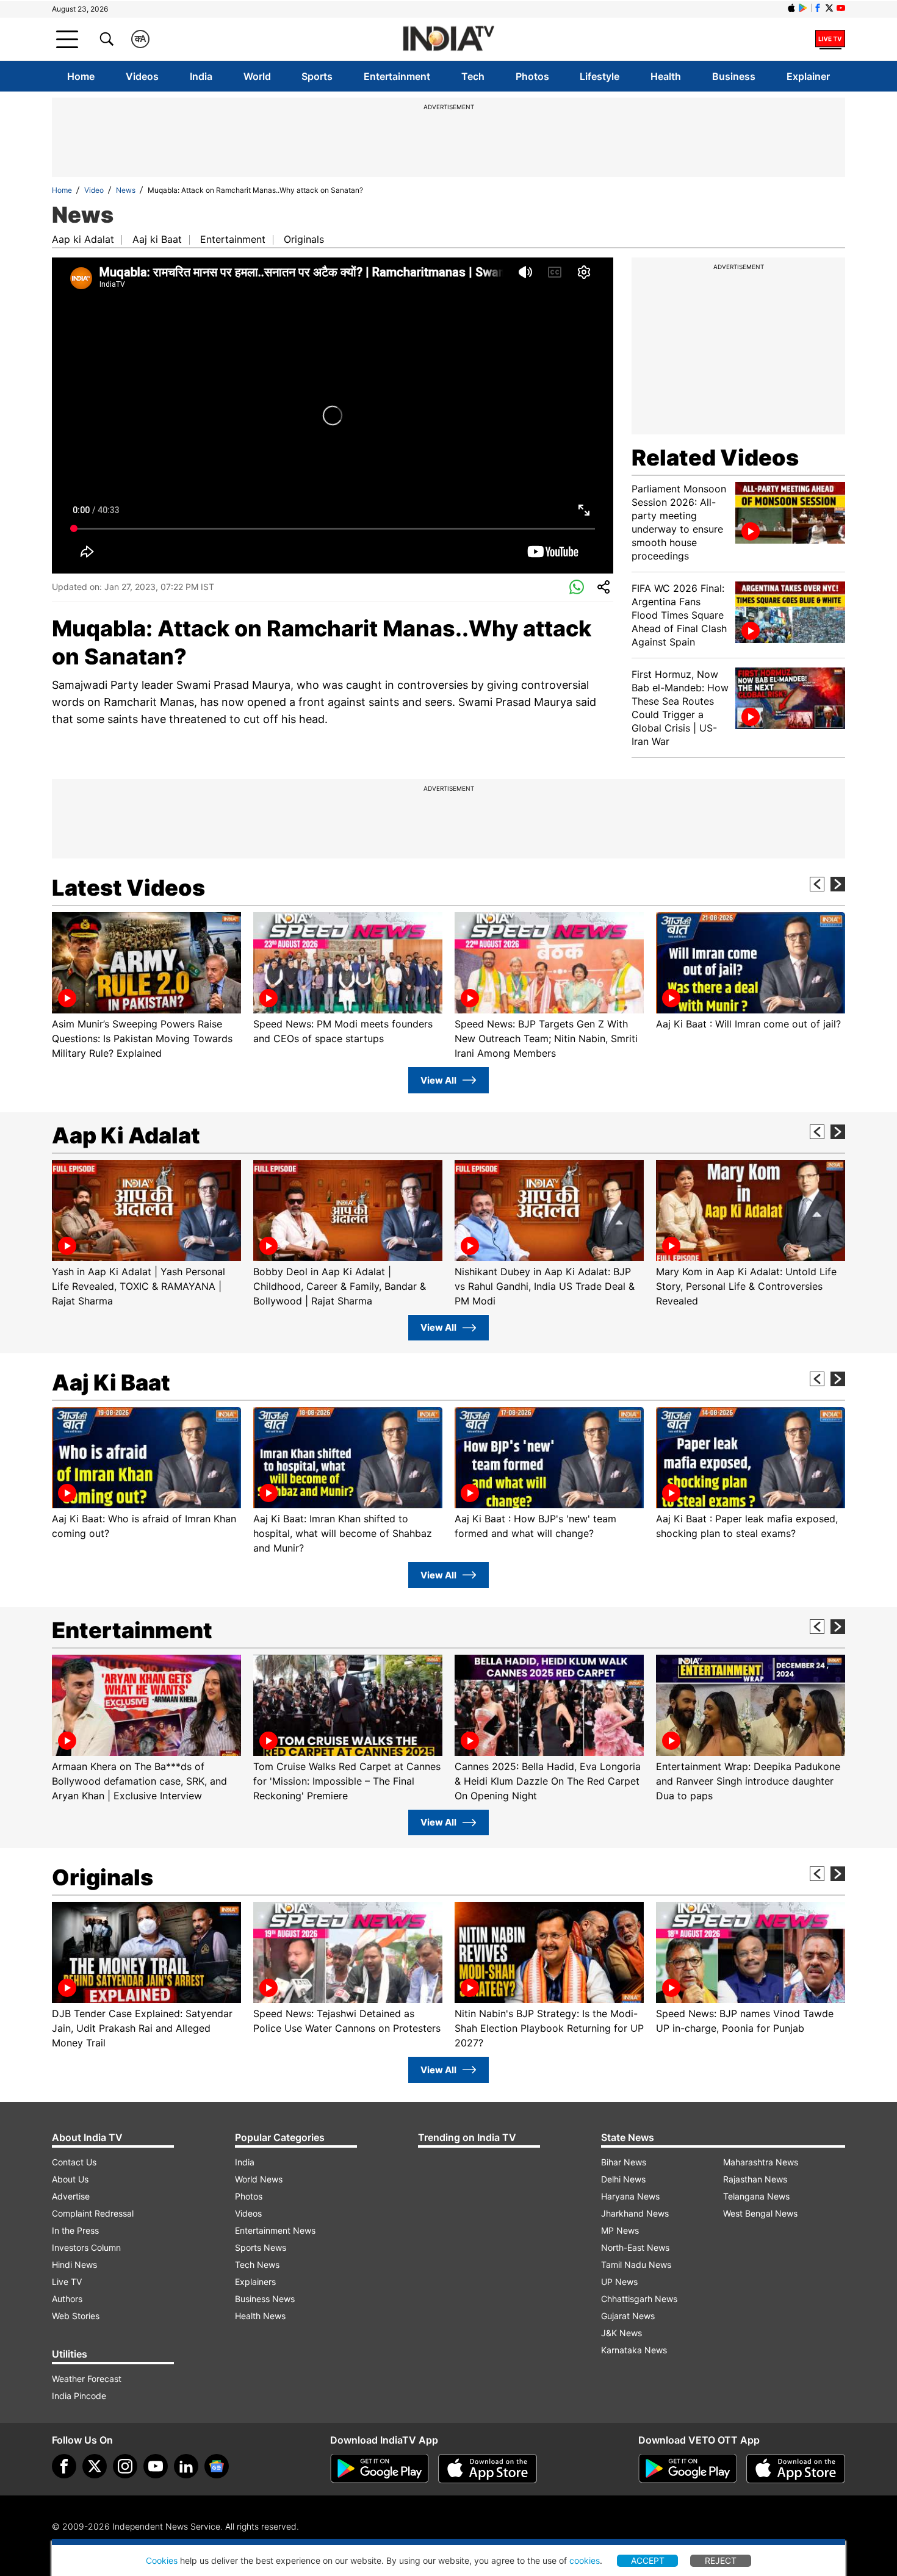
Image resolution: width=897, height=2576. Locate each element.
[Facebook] (64, 2466)
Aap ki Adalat (83, 239)
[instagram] (125, 2466)
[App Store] (488, 2469)
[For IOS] (796, 2469)
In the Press (75, 2230)
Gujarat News (628, 2316)
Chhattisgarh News (639, 2299)
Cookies (162, 2560)
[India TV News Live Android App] (380, 2469)
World (257, 76)
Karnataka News (634, 2350)
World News (259, 2179)
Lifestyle (600, 76)
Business (734, 76)
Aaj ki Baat (157, 239)
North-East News (635, 2247)
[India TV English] (448, 39)
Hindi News (74, 2265)
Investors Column (86, 2247)
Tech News (257, 2265)
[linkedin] (186, 2466)
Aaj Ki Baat (111, 1383)
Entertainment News (275, 2230)
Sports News (261, 2247)
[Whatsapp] (577, 588)
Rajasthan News (755, 2179)
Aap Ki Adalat (126, 1135)
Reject (721, 2560)
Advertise (71, 2196)
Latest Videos (128, 888)
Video (94, 190)
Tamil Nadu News (636, 2265)
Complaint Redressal (93, 2213)
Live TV (67, 2282)
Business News (265, 2299)
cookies (585, 2560)
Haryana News (630, 2196)
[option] (146, 986)
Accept (648, 2560)
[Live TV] (830, 39)
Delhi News (623, 2179)
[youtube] (156, 2466)
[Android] (803, 8)
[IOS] (791, 8)
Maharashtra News (761, 2162)
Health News (260, 2316)
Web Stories (76, 2316)
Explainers (255, 2282)
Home (81, 76)
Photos (532, 76)
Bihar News (624, 2162)
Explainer (808, 76)
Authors (67, 2299)
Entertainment (397, 76)
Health (666, 76)
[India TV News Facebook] (818, 8)
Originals (304, 239)
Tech (473, 76)
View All (438, 1080)
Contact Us (74, 2162)
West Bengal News (760, 2213)
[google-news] (217, 2466)
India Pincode (79, 2396)
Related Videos (715, 458)
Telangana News (756, 2196)
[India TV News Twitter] (829, 8)
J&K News (621, 2333)
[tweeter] (95, 2466)
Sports (317, 76)
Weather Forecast (87, 2379)
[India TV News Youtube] (841, 8)
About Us (70, 2179)
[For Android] (688, 2469)
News (126, 190)
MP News (620, 2230)
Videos (142, 76)
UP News (619, 2282)
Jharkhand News (635, 2213)
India (201, 76)
